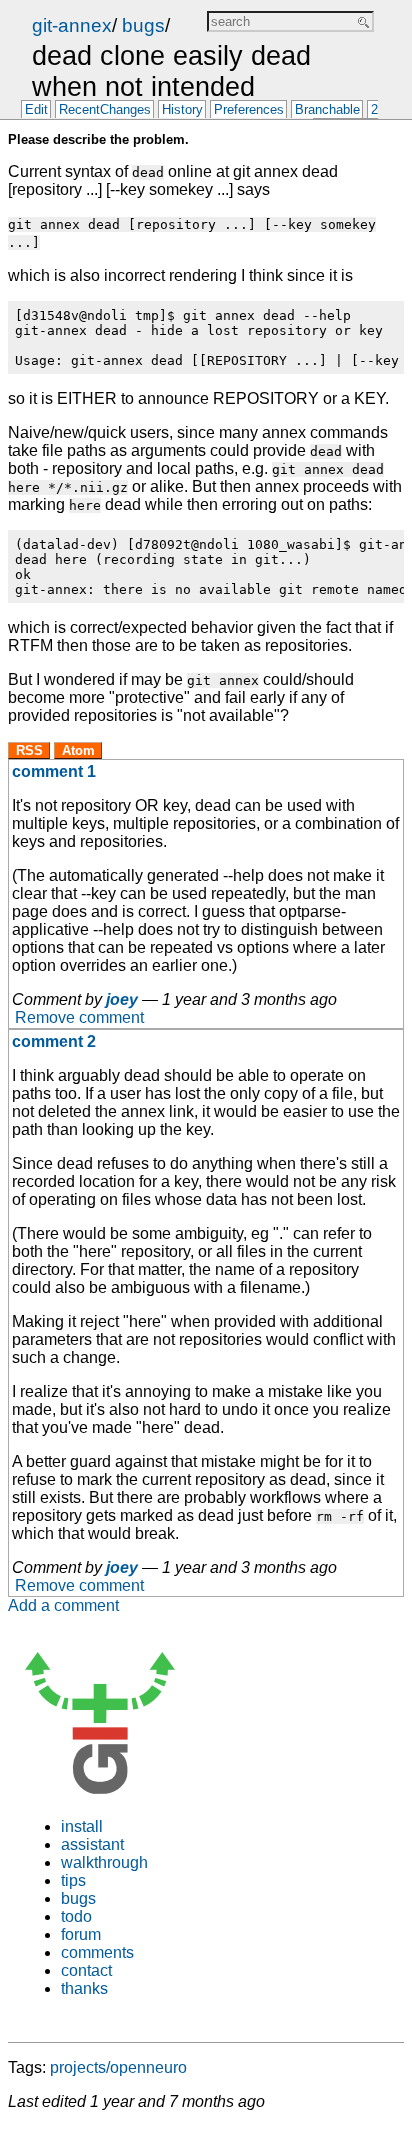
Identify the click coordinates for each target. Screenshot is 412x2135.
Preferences (249, 110)
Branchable (327, 110)
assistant (92, 1844)
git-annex (72, 25)
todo (76, 1916)
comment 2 (54, 1041)
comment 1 (54, 771)
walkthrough (104, 1862)
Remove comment (79, 1017)
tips (73, 1880)
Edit (36, 110)
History (182, 110)
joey (122, 999)
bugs (143, 25)
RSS (29, 750)
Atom (78, 750)
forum (81, 1934)
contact (86, 1970)
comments (97, 1952)
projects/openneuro (118, 2067)
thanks (84, 1988)
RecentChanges (105, 110)
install (82, 1826)
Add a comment (63, 1605)
